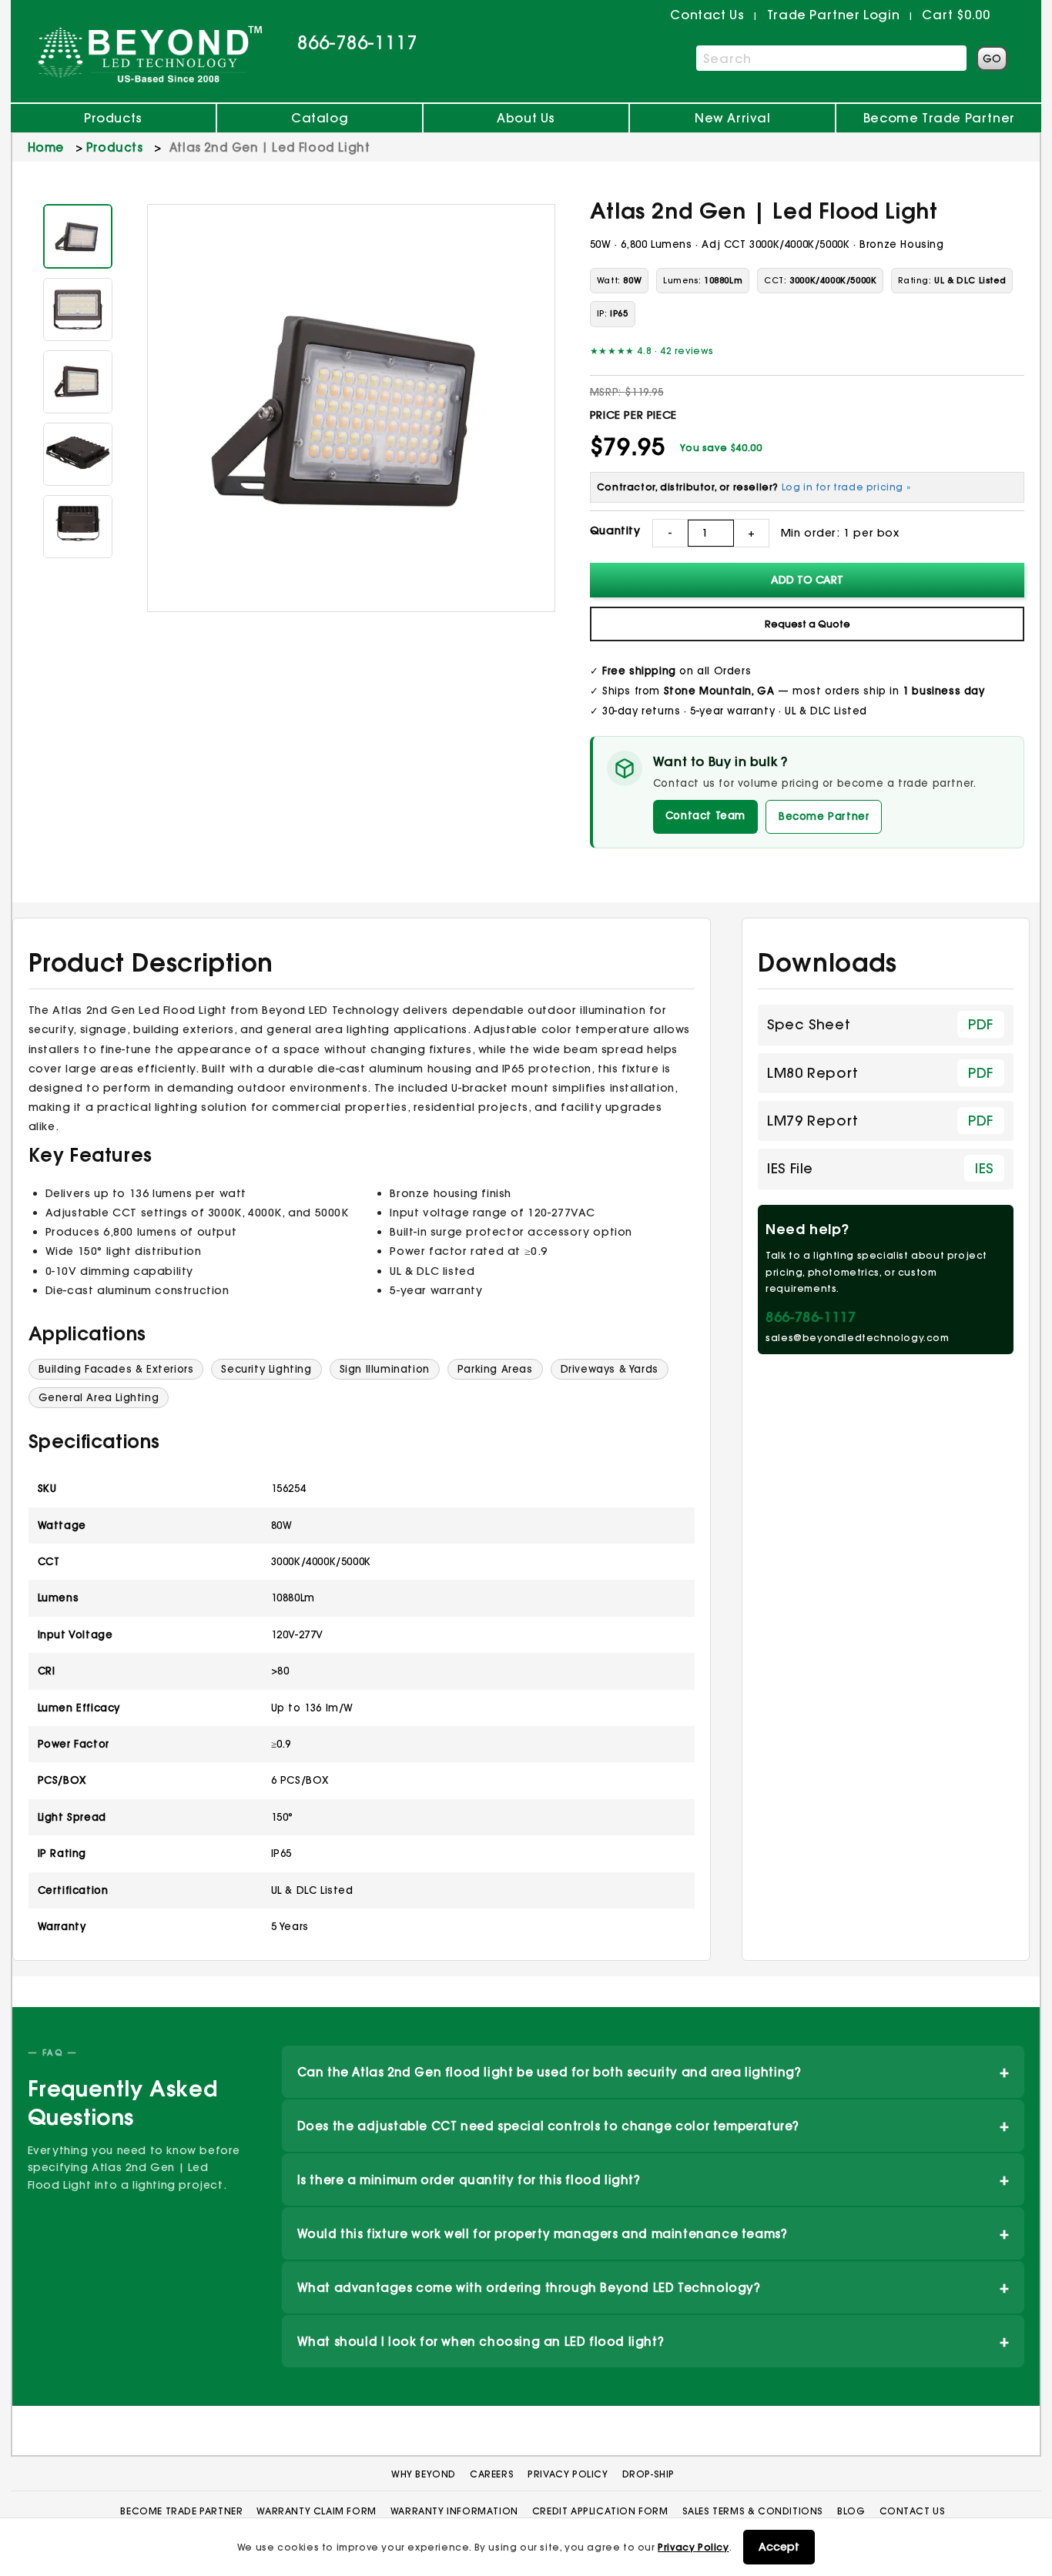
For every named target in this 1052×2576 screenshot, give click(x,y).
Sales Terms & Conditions (753, 2511)
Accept (779, 2547)
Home (46, 147)
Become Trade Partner (939, 118)
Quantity (615, 530)
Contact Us (913, 2511)
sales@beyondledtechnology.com (857, 1338)
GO (992, 59)
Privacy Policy (693, 2547)
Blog (851, 2511)
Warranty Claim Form (316, 2511)
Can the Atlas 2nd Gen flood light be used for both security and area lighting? (653, 2071)
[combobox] (831, 58)
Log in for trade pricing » (846, 487)
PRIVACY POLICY (568, 2474)
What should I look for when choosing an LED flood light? (653, 2341)
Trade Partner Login (833, 15)
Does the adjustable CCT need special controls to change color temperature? (653, 2125)
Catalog (320, 118)
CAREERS (492, 2474)
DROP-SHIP (648, 2474)
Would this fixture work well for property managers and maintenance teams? (653, 2233)
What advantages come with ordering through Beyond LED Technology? (653, 2287)
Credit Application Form (600, 2511)
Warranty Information (454, 2511)
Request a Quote (807, 624)
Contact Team (705, 815)
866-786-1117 (357, 42)
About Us (526, 118)
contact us (707, 15)
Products (113, 118)
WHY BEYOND (424, 2474)
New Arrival (733, 118)
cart (956, 15)
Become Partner (824, 816)
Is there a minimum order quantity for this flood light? (653, 2179)
